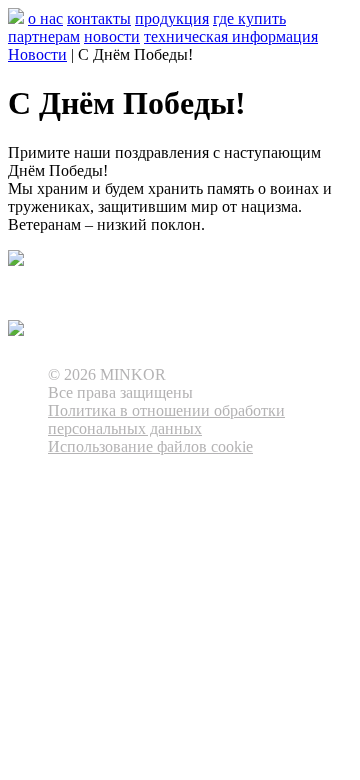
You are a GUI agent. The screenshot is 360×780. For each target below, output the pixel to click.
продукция (172, 18)
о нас (45, 18)
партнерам (44, 36)
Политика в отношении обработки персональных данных (166, 419)
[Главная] (16, 18)
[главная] (16, 330)
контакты (99, 18)
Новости (37, 54)
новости (112, 36)
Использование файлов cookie (150, 446)
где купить (249, 18)
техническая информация (231, 36)
